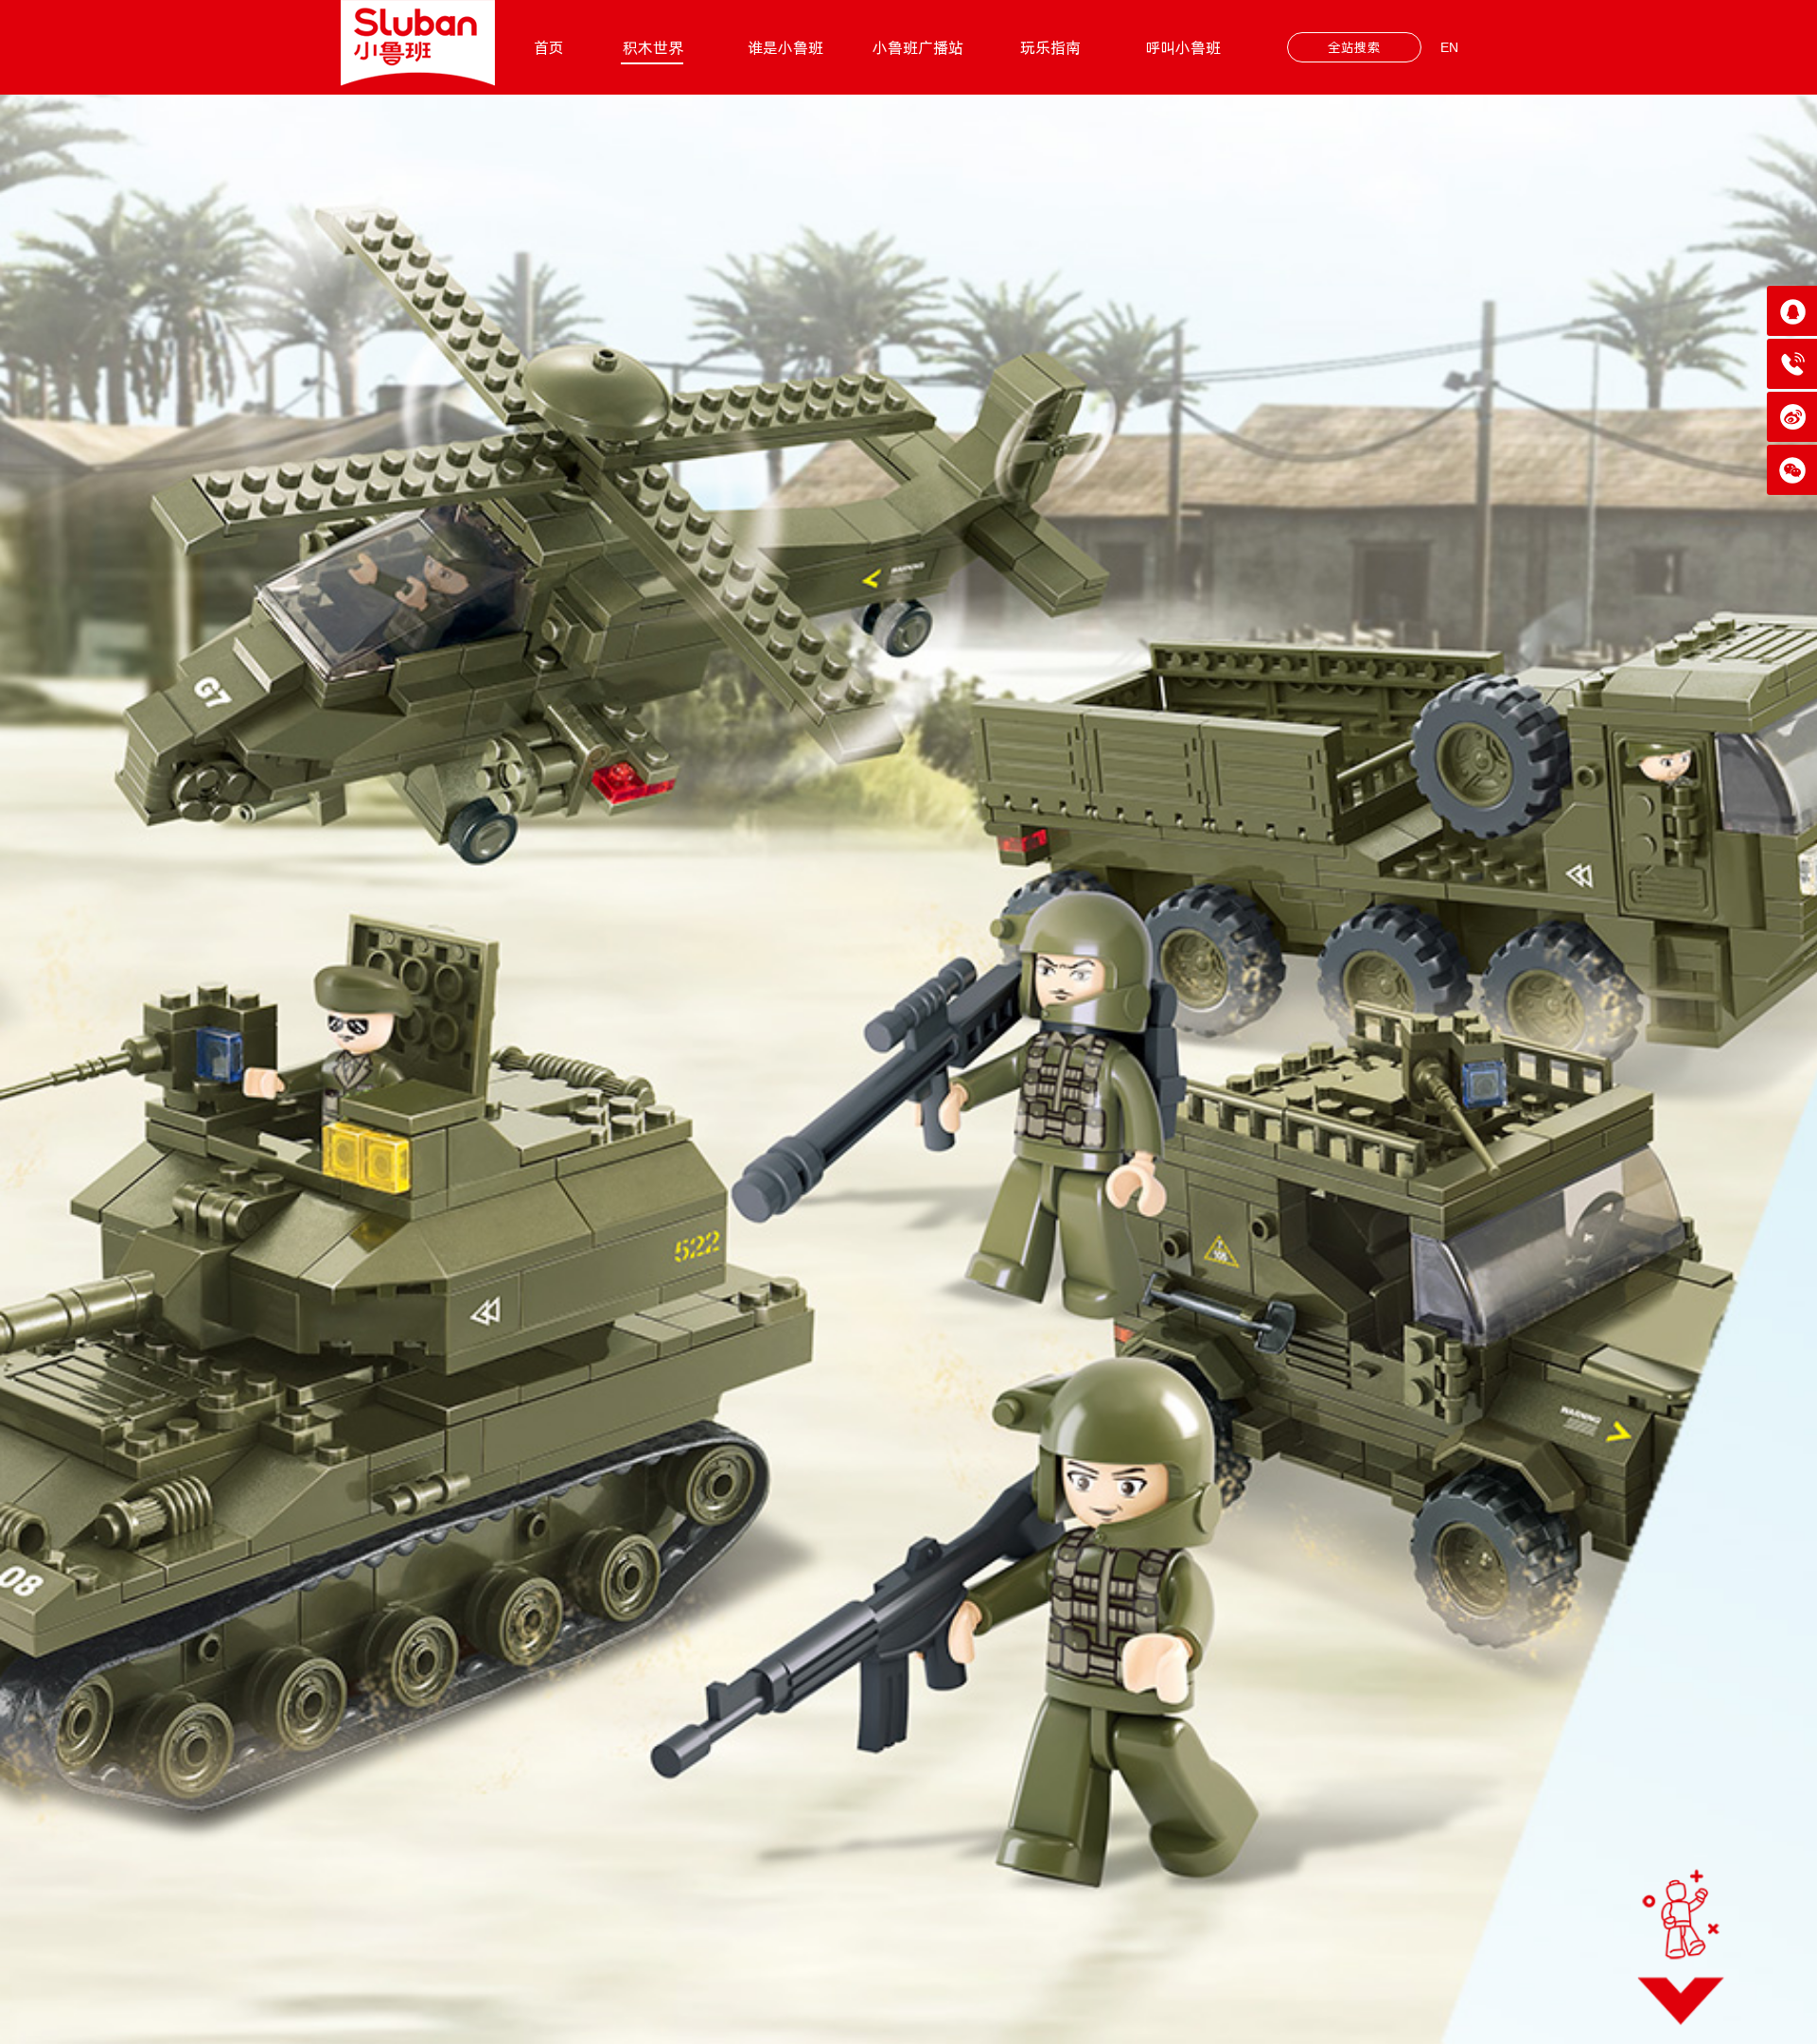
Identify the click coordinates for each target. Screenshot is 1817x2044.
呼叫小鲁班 (1183, 47)
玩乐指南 (1050, 47)
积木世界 (653, 47)
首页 (549, 47)
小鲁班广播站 (918, 47)
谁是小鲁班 (785, 47)
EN (1449, 47)
